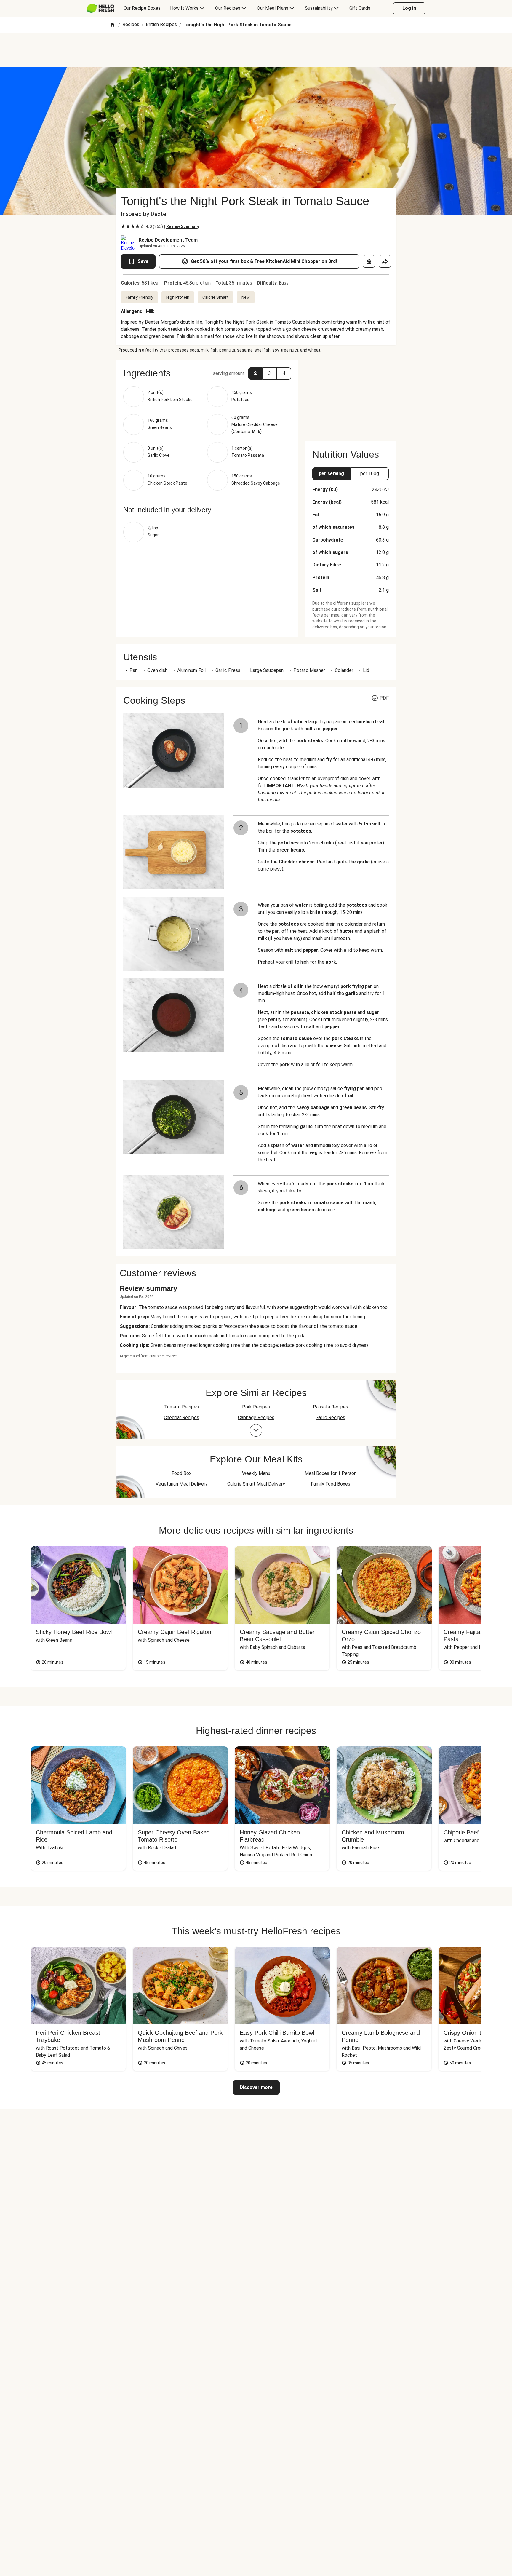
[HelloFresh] (100, 8)
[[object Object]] (369, 261)
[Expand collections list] (256, 1430)
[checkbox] (123, 226)
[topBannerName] (256, 50)
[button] (207, 373)
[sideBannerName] (351, 397)
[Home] (112, 25)
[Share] (385, 261)
